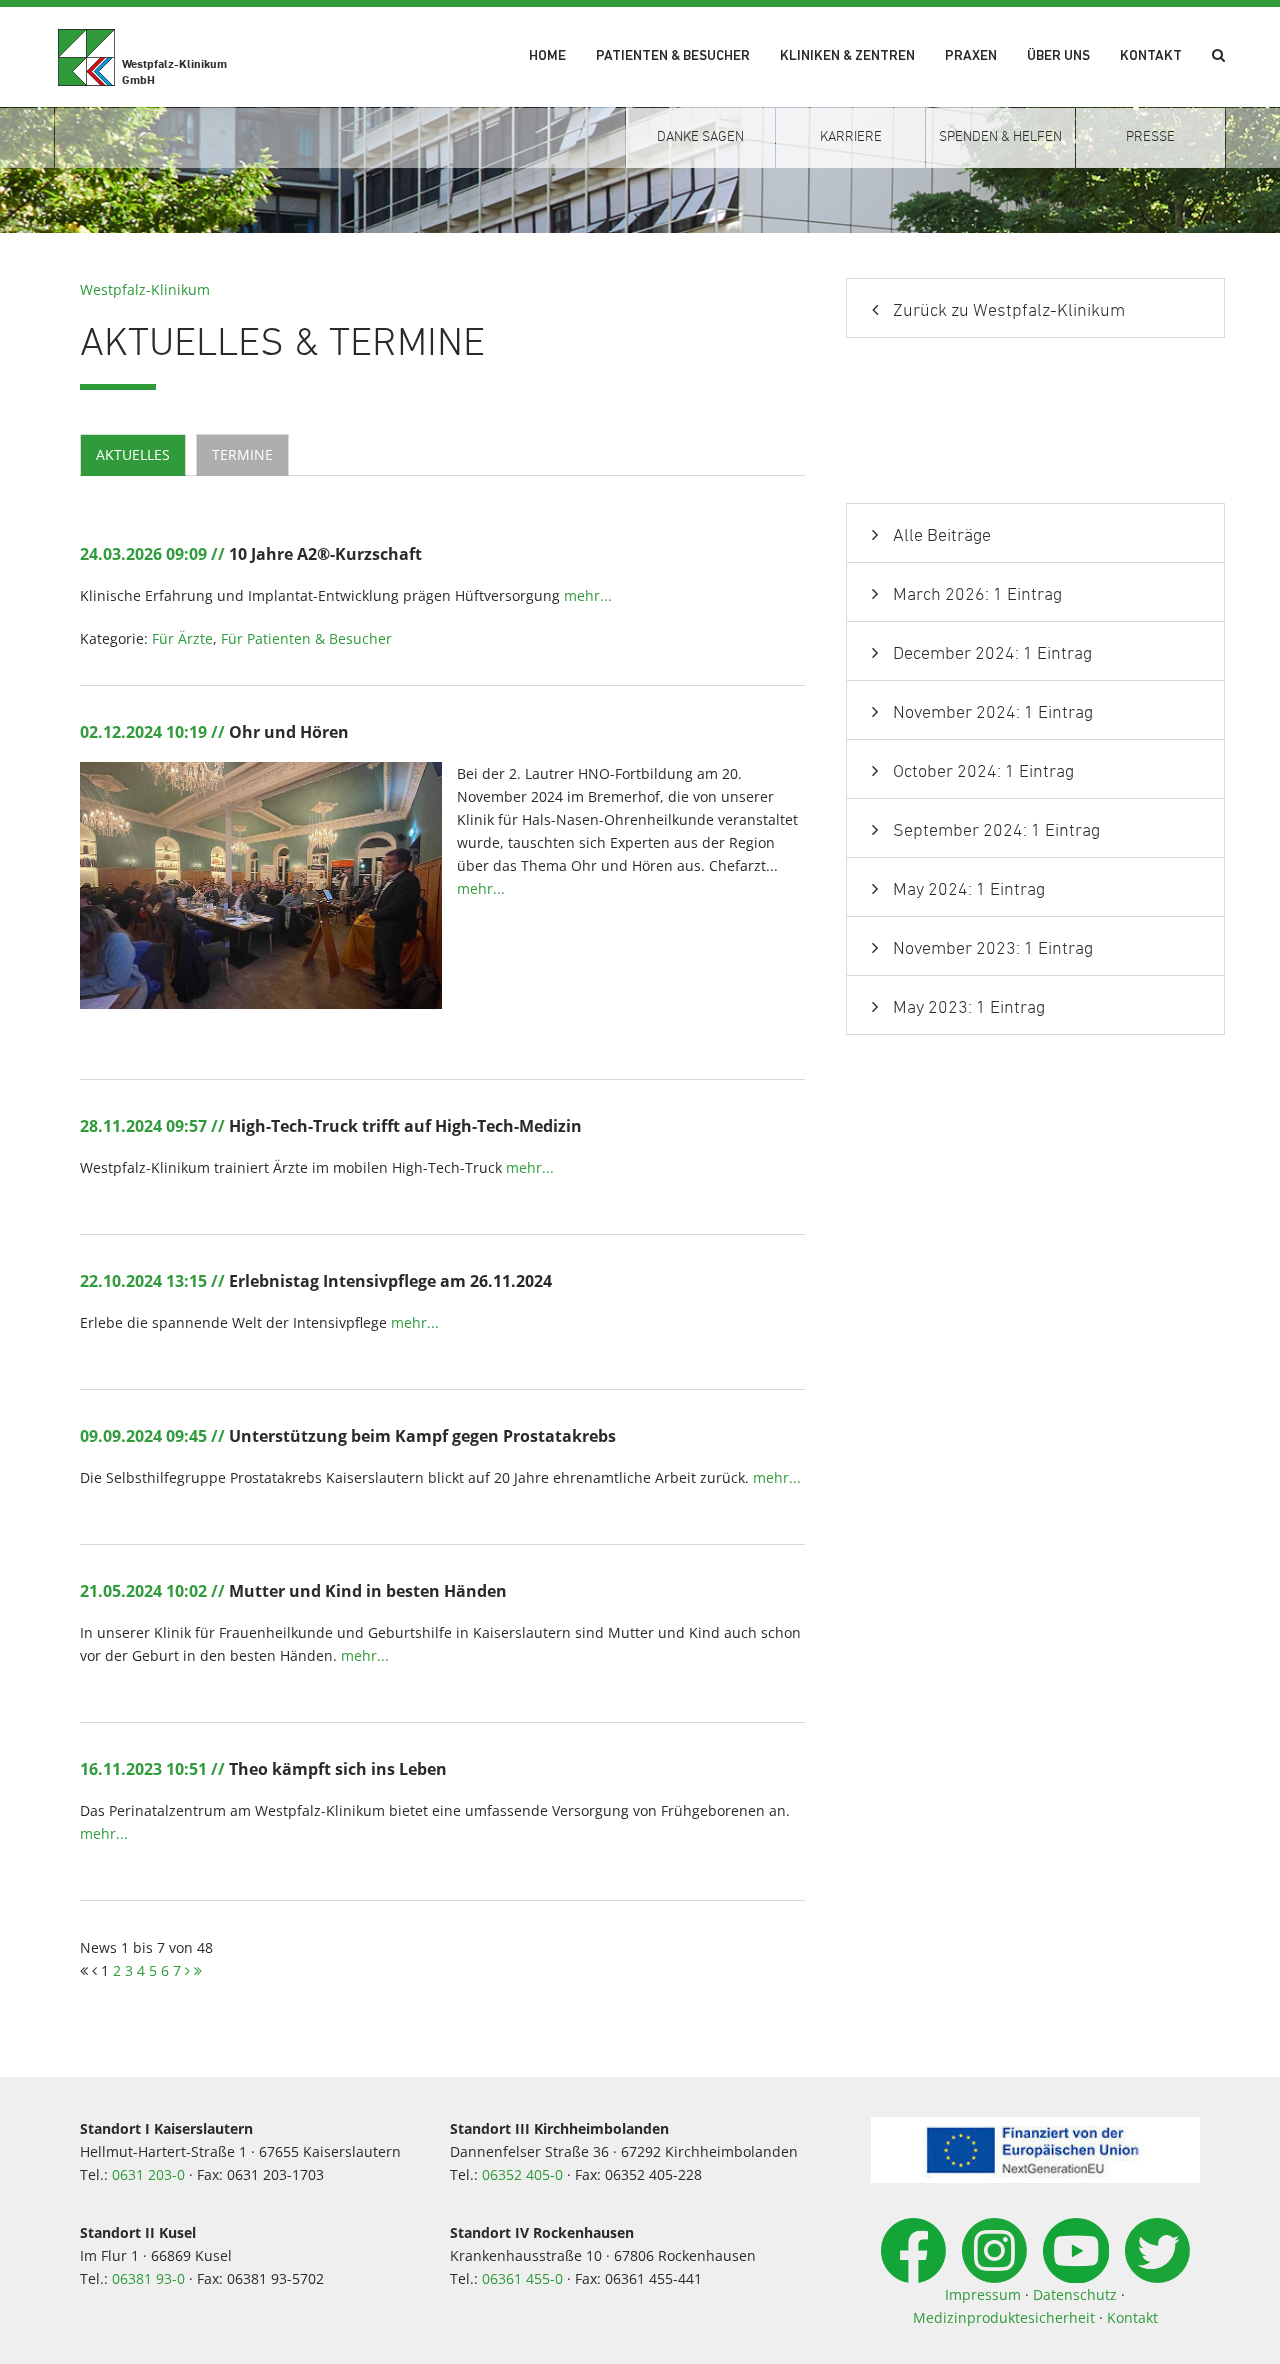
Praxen (971, 56)
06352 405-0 (522, 2174)
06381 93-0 (148, 2278)
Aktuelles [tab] (133, 454)
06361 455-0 (522, 2278)
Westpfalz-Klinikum (145, 289)
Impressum (983, 2294)
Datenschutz (1075, 2294)
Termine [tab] (242, 454)
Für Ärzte (182, 638)
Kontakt (1151, 56)
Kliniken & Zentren (847, 56)
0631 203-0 (148, 2174)
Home (547, 56)
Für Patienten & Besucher (306, 638)
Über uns (1058, 56)
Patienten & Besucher (673, 56)
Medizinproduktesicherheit (1004, 2317)
